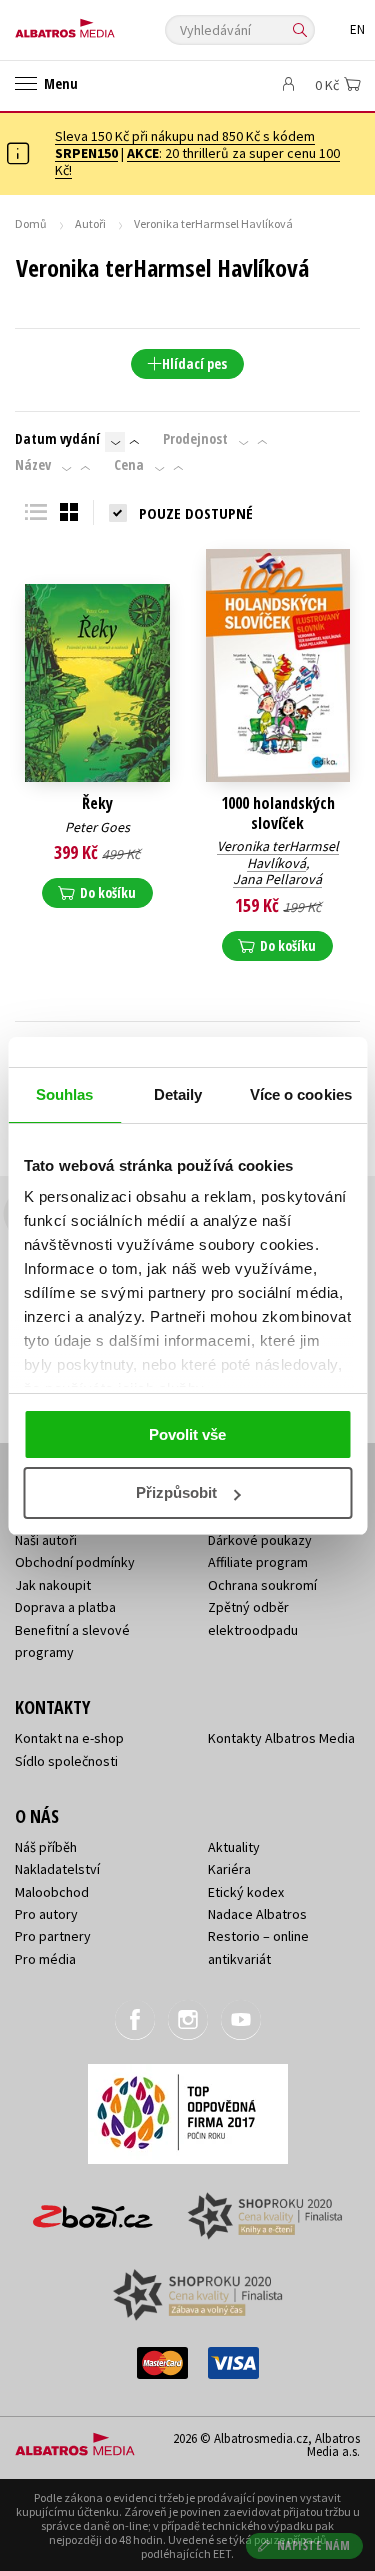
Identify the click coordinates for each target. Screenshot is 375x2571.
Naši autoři (46, 1540)
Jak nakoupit (53, 1585)
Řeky (97, 803)
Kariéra (229, 1869)
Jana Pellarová (277, 879)
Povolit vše (187, 1434)
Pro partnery (53, 1936)
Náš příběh (46, 1847)
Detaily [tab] (178, 1094)
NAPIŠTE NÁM (314, 2545)
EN (357, 29)
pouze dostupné (196, 513)
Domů (31, 223)
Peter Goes (97, 827)
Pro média (45, 1959)
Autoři (90, 223)
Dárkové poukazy (260, 1540)
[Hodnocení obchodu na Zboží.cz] (93, 2209)
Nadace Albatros (257, 1914)
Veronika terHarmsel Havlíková (278, 854)
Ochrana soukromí (262, 1585)
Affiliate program (258, 1562)
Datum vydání (57, 439)
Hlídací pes (194, 363)
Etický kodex (246, 1892)
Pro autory (46, 1914)
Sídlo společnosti (66, 1761)
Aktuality (234, 1847)
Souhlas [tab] (65, 1094)
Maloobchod (52, 1892)
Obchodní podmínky (75, 1562)
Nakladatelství (57, 1869)
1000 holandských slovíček (278, 813)
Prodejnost (195, 439)
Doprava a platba (65, 1607)
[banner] (105, 23)
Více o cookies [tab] (301, 1094)
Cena (129, 465)
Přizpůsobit (176, 1492)
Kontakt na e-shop (69, 1738)
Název (33, 465)
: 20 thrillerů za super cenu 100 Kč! (197, 161)
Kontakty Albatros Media (281, 1738)
